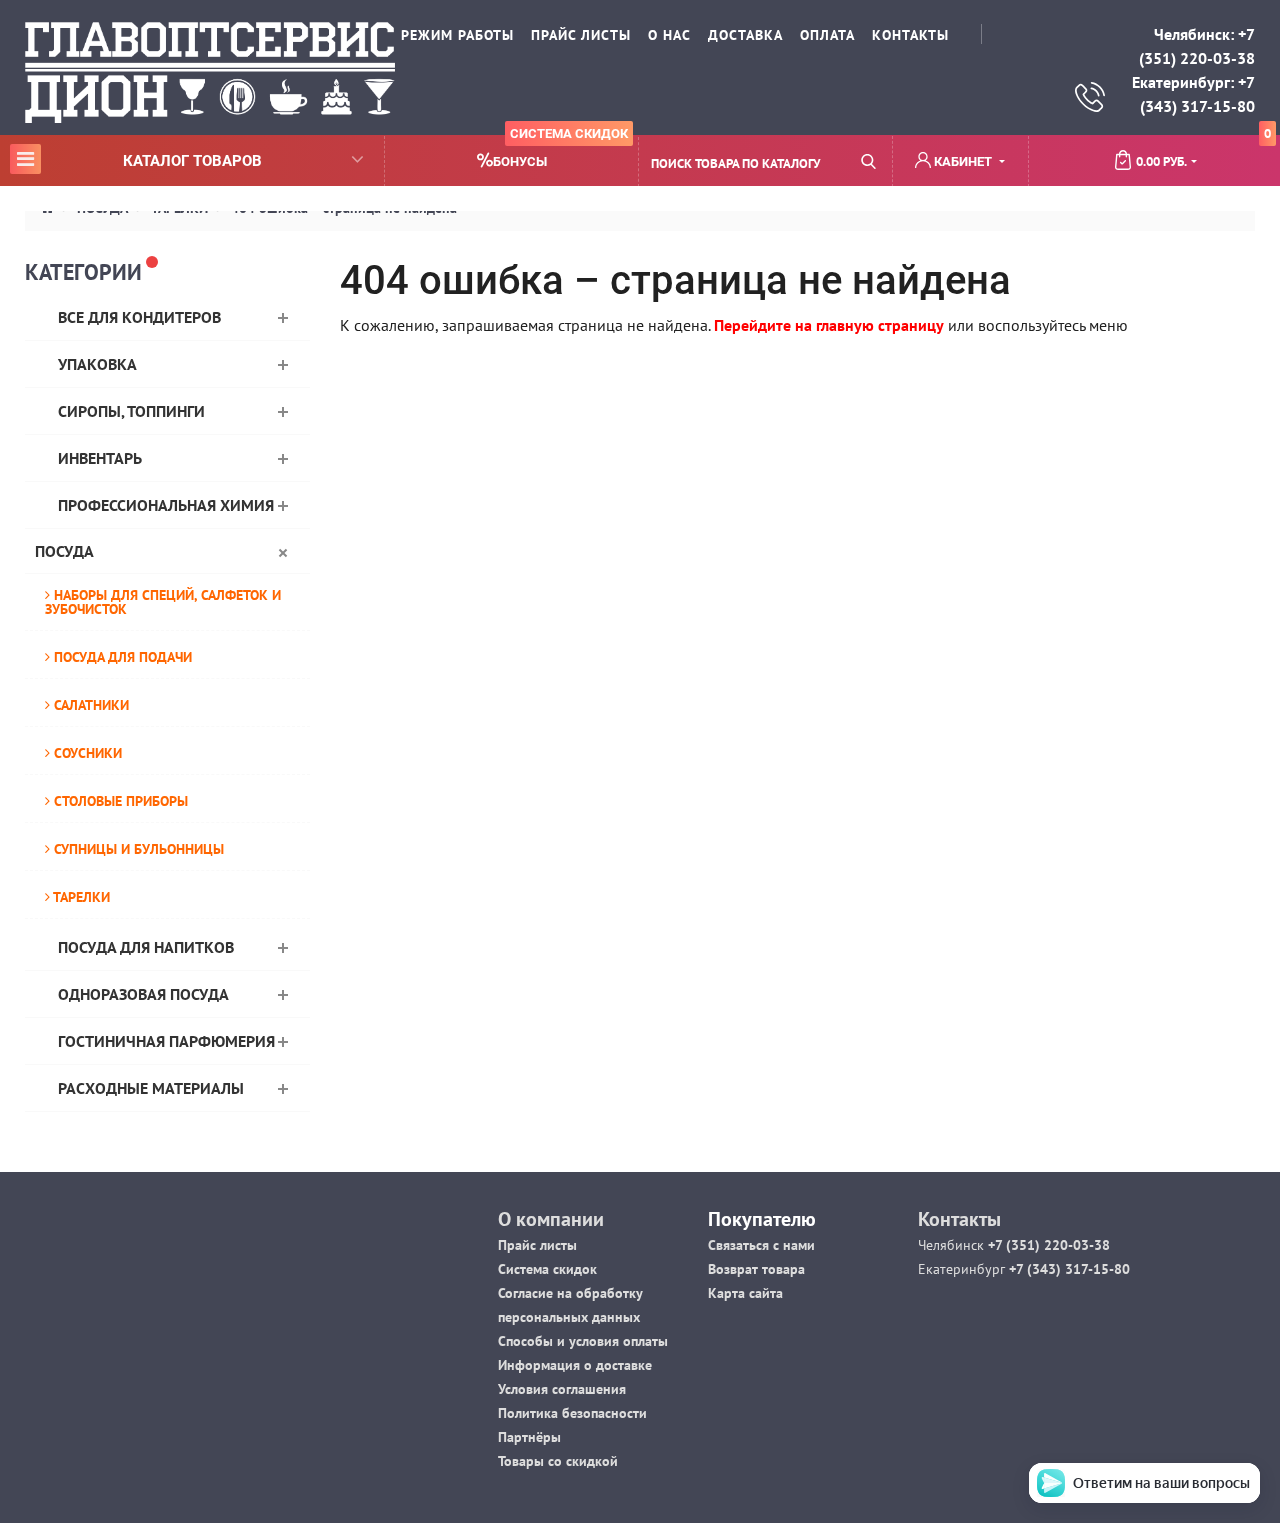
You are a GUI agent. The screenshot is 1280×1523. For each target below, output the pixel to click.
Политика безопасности (572, 1413)
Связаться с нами (761, 1245)
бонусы (561, 152)
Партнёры (529, 1437)
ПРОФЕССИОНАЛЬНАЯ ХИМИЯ (166, 505)
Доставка (745, 35)
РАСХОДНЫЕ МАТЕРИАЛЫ (151, 1088)
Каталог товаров (139, 160)
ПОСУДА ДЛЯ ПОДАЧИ (121, 657)
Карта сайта (745, 1293)
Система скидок (547, 1269)
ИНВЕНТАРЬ (100, 458)
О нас (669, 35)
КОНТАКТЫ (910, 35)
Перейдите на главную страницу (829, 325)
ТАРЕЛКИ (80, 897)
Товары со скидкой (558, 1461)
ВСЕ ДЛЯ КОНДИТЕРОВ (139, 317)
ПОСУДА (64, 551)
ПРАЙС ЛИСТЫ (581, 35)
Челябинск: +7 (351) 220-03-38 (1197, 46)
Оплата (827, 35)
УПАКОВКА (97, 364)
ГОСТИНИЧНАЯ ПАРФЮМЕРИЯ (166, 1041)
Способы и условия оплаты (583, 1341)
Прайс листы (537, 1245)
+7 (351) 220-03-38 (1047, 1245)
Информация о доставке (575, 1365)
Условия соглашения (562, 1389)
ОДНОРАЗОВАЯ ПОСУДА (143, 994)
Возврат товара (756, 1269)
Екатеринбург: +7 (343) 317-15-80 (1193, 94)
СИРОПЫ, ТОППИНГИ (131, 411)
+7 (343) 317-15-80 (1067, 1269)
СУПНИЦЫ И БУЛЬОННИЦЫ (137, 849)
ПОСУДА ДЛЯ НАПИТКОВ (146, 947)
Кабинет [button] (963, 161)
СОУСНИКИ (86, 753)
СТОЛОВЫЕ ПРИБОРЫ (119, 801)
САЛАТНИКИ (89, 705)
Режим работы (457, 35)
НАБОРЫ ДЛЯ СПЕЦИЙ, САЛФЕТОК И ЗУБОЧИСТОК (163, 602)
